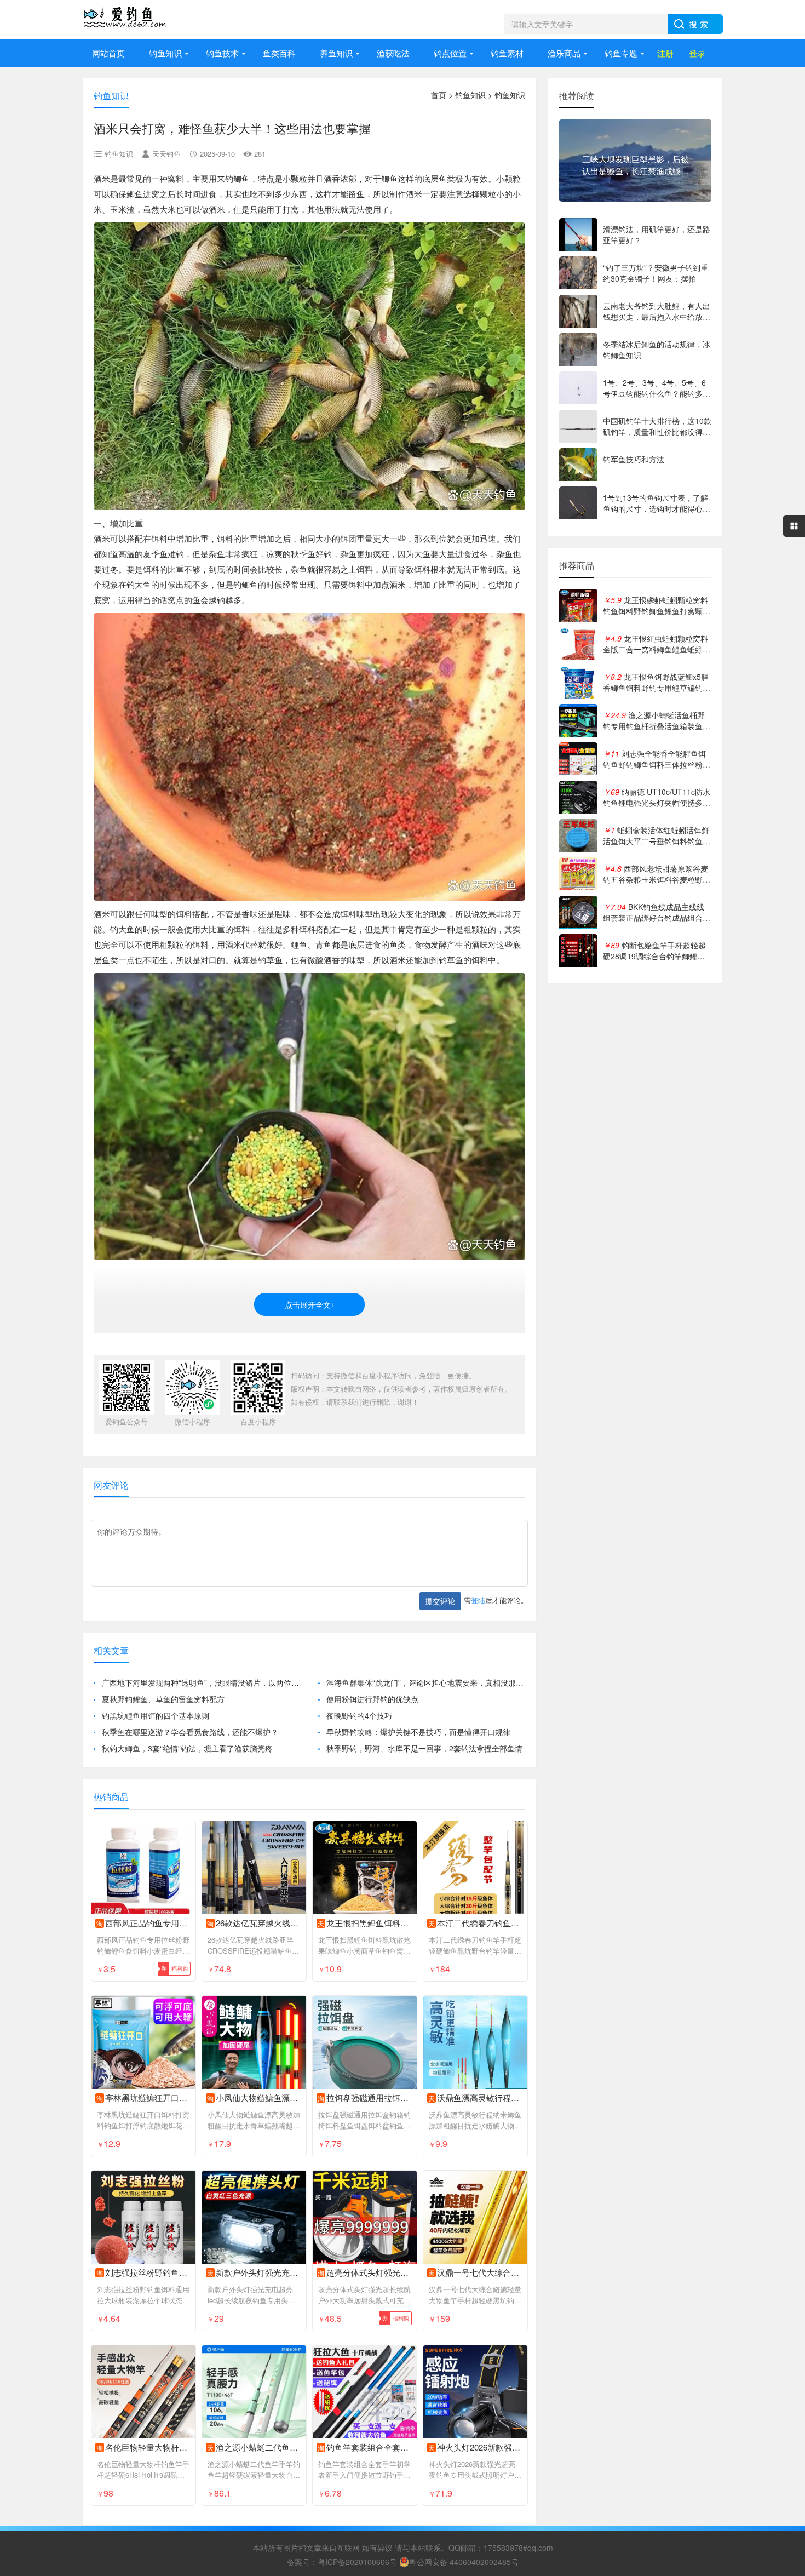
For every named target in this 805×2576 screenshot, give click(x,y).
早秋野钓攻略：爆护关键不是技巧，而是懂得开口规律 (418, 1732)
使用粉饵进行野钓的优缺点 (372, 1699)
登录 (697, 53)
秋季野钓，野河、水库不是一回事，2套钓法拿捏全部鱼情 (424, 1748)
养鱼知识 (336, 53)
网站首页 (108, 53)
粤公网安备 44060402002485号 (464, 2562)
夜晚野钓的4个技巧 (359, 1715)
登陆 (478, 1600)
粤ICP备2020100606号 (357, 2562)
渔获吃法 (393, 53)
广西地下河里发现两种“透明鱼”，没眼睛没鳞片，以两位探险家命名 (201, 1682)
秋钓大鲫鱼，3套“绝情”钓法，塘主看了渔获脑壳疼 (187, 1748)
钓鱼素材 (507, 53)
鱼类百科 (279, 53)
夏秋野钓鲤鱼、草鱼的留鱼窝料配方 (163, 1699)
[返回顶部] (783, 2307)
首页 (439, 95)
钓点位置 (450, 53)
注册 (665, 53)
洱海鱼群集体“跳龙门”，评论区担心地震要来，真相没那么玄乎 (426, 1682)
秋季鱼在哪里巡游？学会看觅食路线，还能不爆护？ (190, 1732)
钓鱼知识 (165, 53)
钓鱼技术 (222, 53)
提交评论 (440, 1601)
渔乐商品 (564, 53)
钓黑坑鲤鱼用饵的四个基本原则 (156, 1715)
